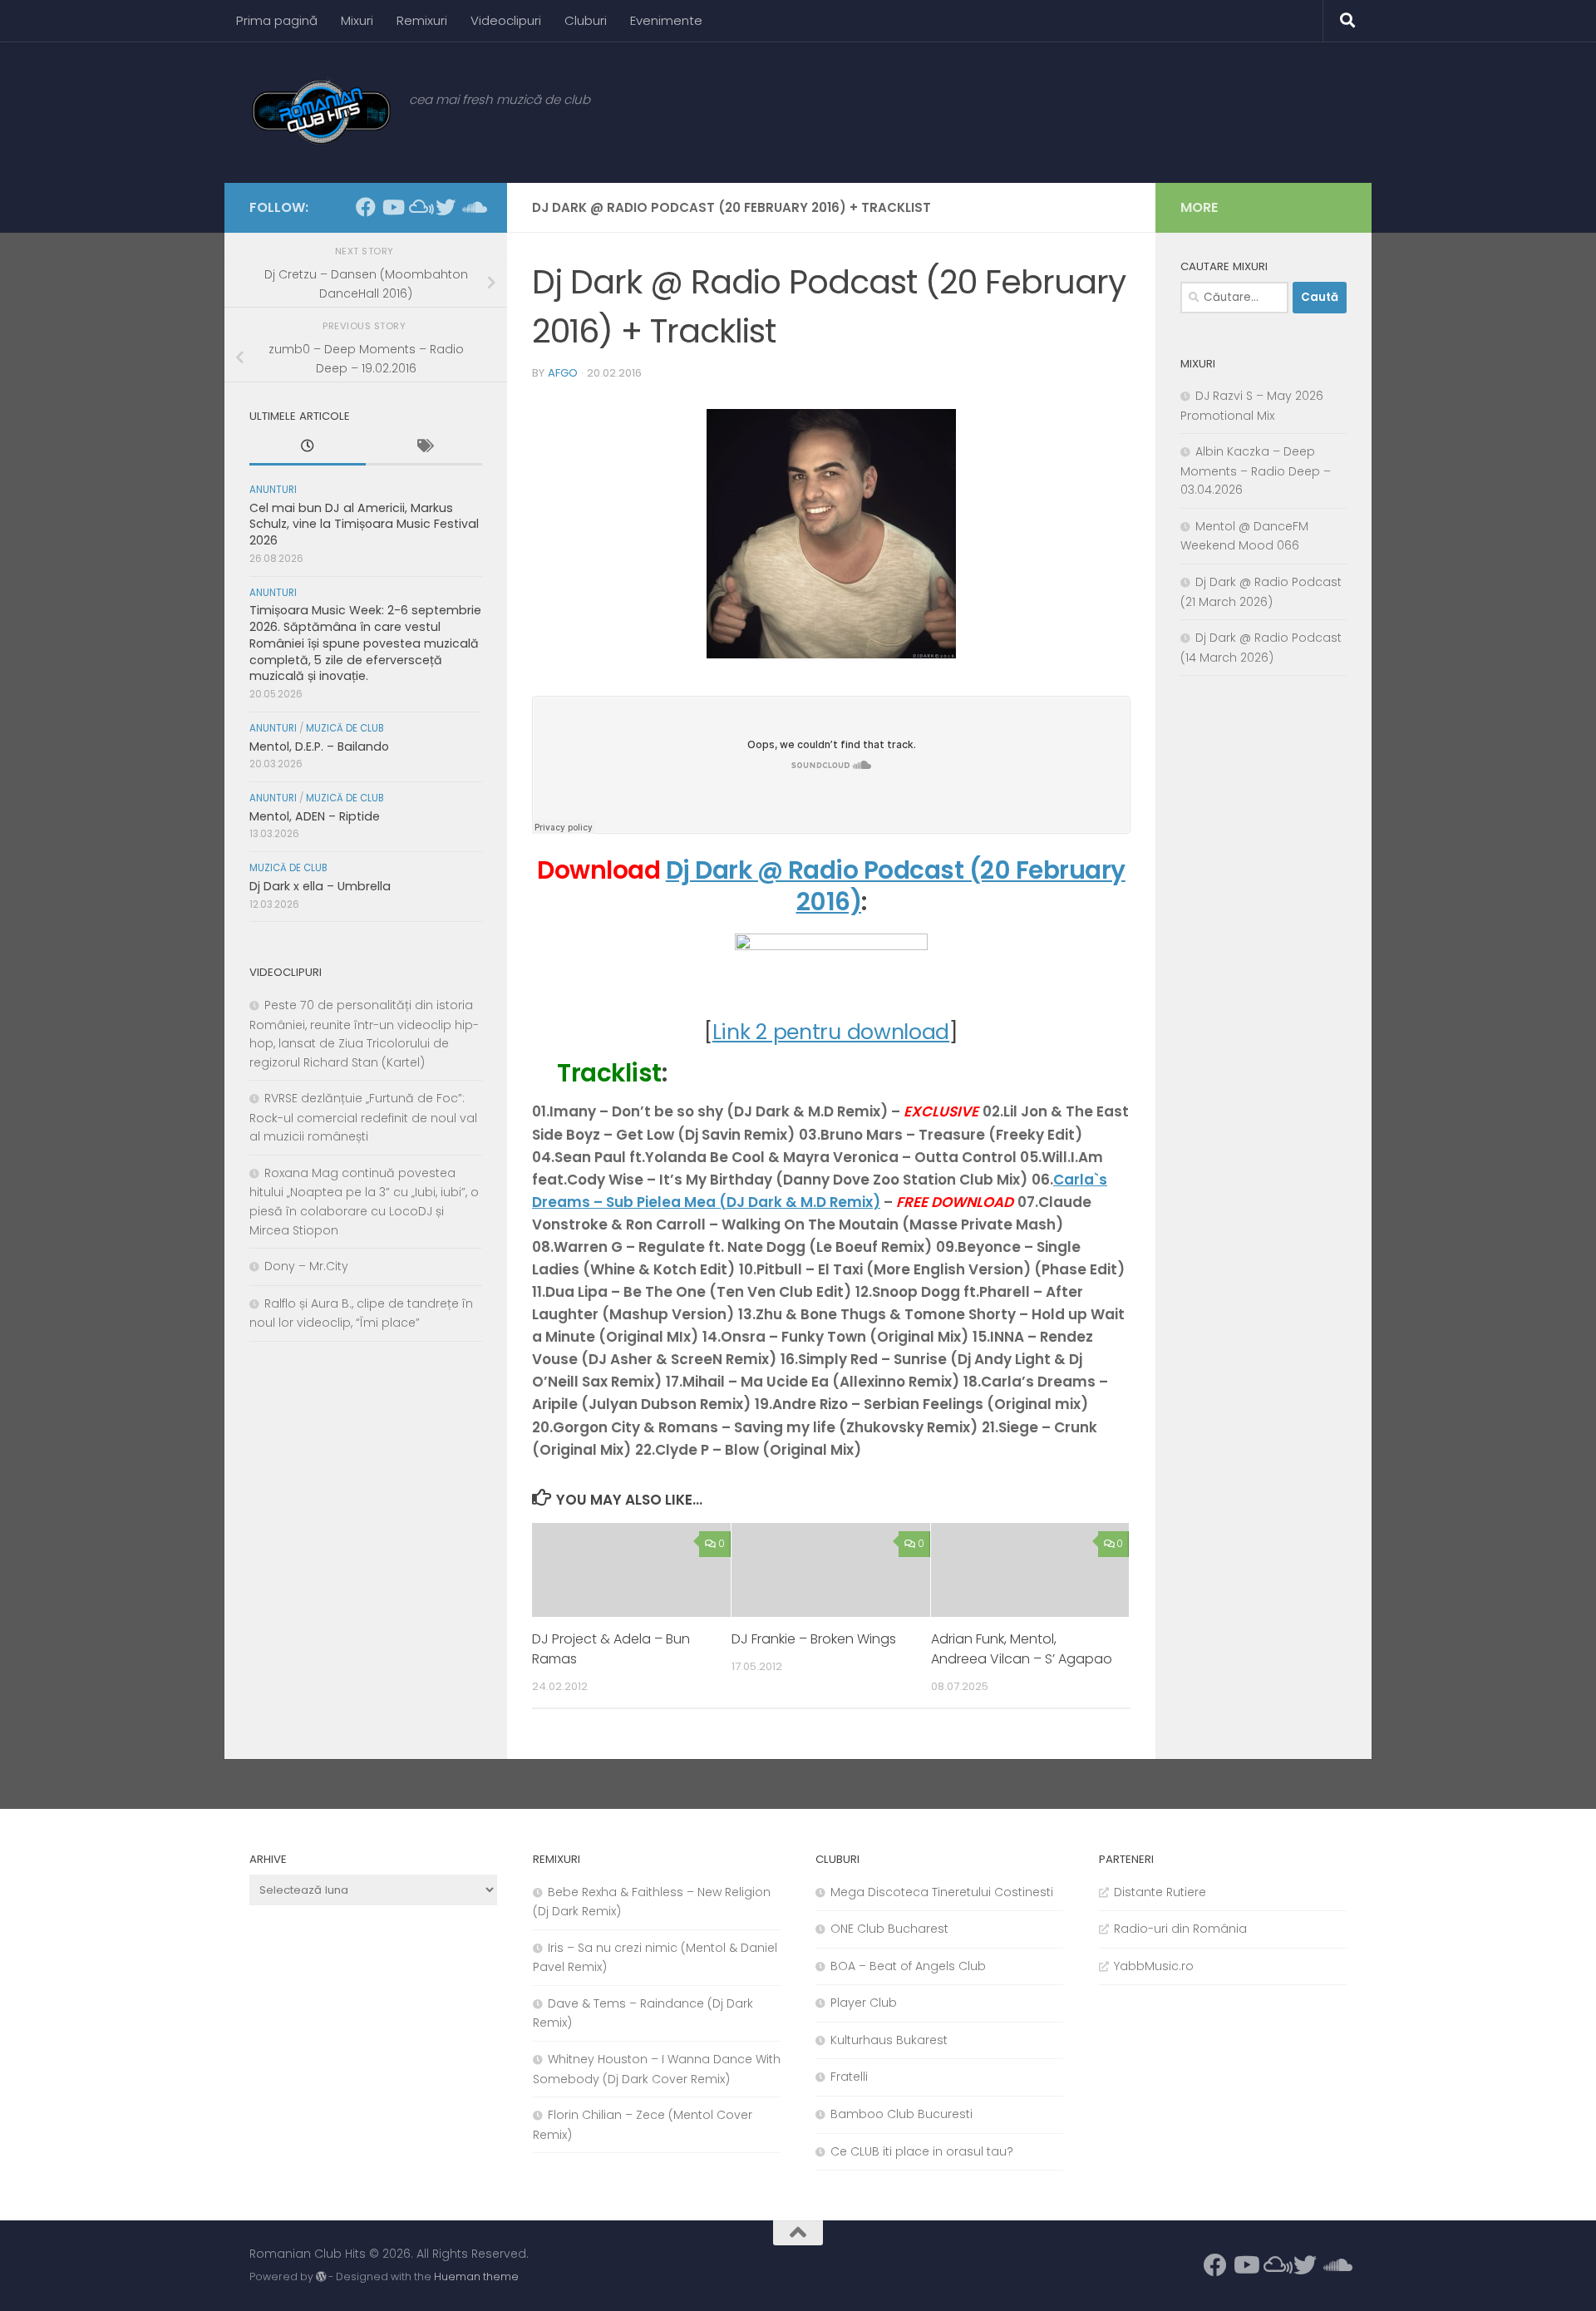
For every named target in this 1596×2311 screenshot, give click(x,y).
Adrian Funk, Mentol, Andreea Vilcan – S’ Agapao (1022, 1649)
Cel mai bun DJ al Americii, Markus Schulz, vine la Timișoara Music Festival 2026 (364, 524)
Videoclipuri (506, 20)
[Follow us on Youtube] (392, 207)
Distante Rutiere (1160, 1892)
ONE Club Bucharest (889, 1929)
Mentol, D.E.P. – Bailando (319, 747)
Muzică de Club (345, 728)
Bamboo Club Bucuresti (901, 2114)
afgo (563, 373)
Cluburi (586, 20)
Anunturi (273, 490)
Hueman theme (476, 2277)
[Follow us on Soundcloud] (472, 207)
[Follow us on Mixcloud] (419, 207)
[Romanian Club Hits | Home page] (321, 112)
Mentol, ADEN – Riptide (315, 816)
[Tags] (424, 448)
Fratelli (849, 2077)
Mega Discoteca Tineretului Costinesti (942, 1892)
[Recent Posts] (308, 448)
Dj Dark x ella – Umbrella (320, 886)
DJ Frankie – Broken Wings (814, 1639)
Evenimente (666, 20)
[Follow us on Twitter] (446, 207)
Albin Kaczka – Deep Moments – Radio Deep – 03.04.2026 (1256, 471)
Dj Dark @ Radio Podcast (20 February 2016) (896, 886)
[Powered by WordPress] (321, 2277)
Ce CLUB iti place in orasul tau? (922, 2151)
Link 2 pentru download (831, 1032)
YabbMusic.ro (1154, 1966)
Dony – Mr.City (306, 1266)
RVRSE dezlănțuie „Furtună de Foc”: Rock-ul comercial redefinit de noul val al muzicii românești (363, 1117)
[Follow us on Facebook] (366, 207)
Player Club (864, 2003)
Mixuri (357, 20)
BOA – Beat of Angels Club (908, 1966)
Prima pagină (277, 20)
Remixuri (422, 20)
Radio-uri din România (1180, 1929)
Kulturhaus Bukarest (889, 2040)
